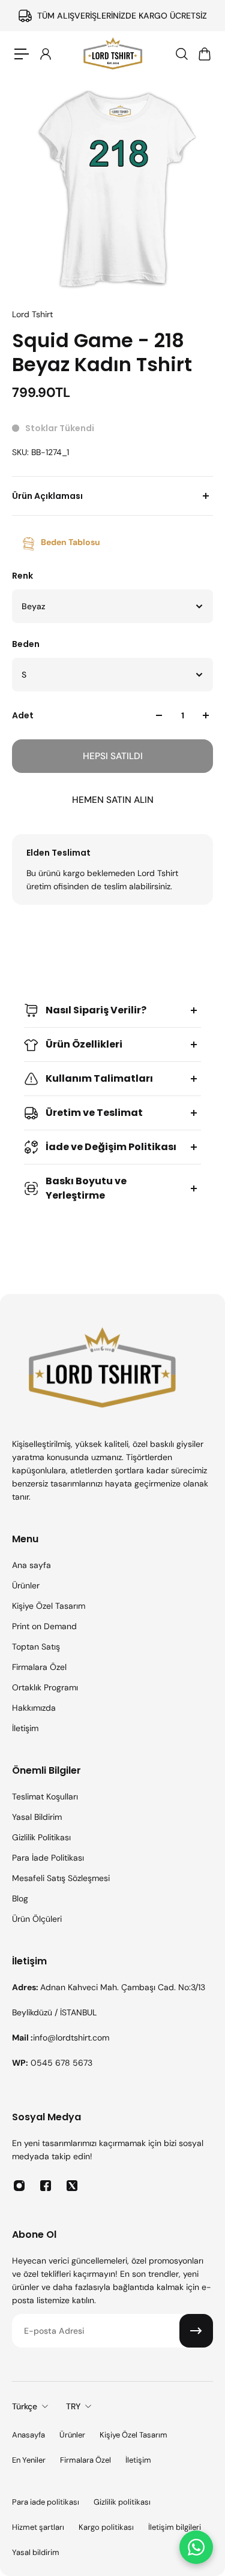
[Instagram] (19, 2186)
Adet (23, 715)
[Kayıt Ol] (196, 2331)
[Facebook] (46, 2186)
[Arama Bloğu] (181, 54)
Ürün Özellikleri (84, 1044)
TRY (73, 2406)
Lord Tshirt (32, 314)
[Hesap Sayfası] (45, 54)
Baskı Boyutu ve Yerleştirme (86, 1188)
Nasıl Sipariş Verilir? (96, 1010)
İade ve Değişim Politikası (111, 1147)
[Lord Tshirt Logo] (113, 54)
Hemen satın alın (113, 800)
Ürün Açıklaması (47, 496)
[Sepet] (204, 54)
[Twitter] (72, 2186)
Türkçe (25, 2406)
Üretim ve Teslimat (94, 1113)
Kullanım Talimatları (99, 1078)
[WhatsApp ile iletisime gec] (196, 2547)
